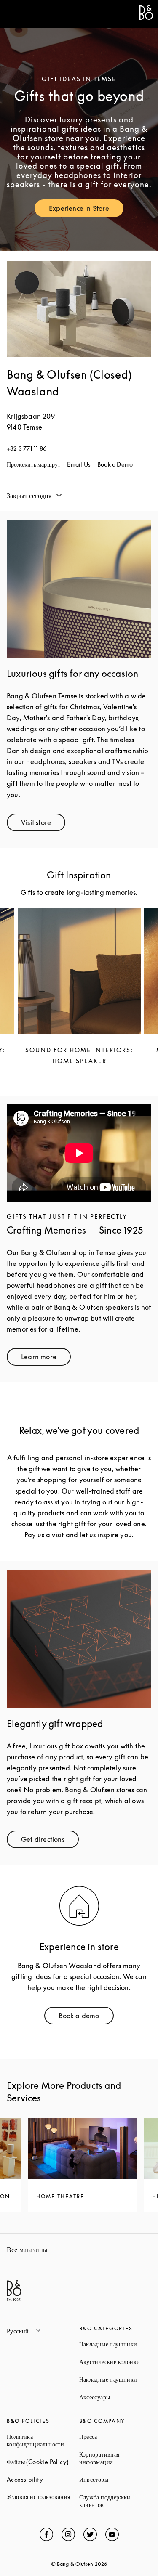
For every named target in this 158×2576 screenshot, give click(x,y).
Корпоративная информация (115, 2458)
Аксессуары (115, 2397)
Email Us (79, 464)
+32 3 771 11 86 (27, 448)
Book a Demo (115, 464)
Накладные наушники (115, 2344)
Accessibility (43, 2479)
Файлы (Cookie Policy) (43, 2462)
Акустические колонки (115, 2362)
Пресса (115, 2437)
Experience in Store (86, 210)
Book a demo (86, 2018)
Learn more (46, 1359)
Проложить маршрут (33, 464)
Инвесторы (115, 2479)
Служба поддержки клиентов (115, 2501)
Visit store (43, 824)
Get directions (50, 1841)
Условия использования (43, 2497)
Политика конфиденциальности (43, 2440)
